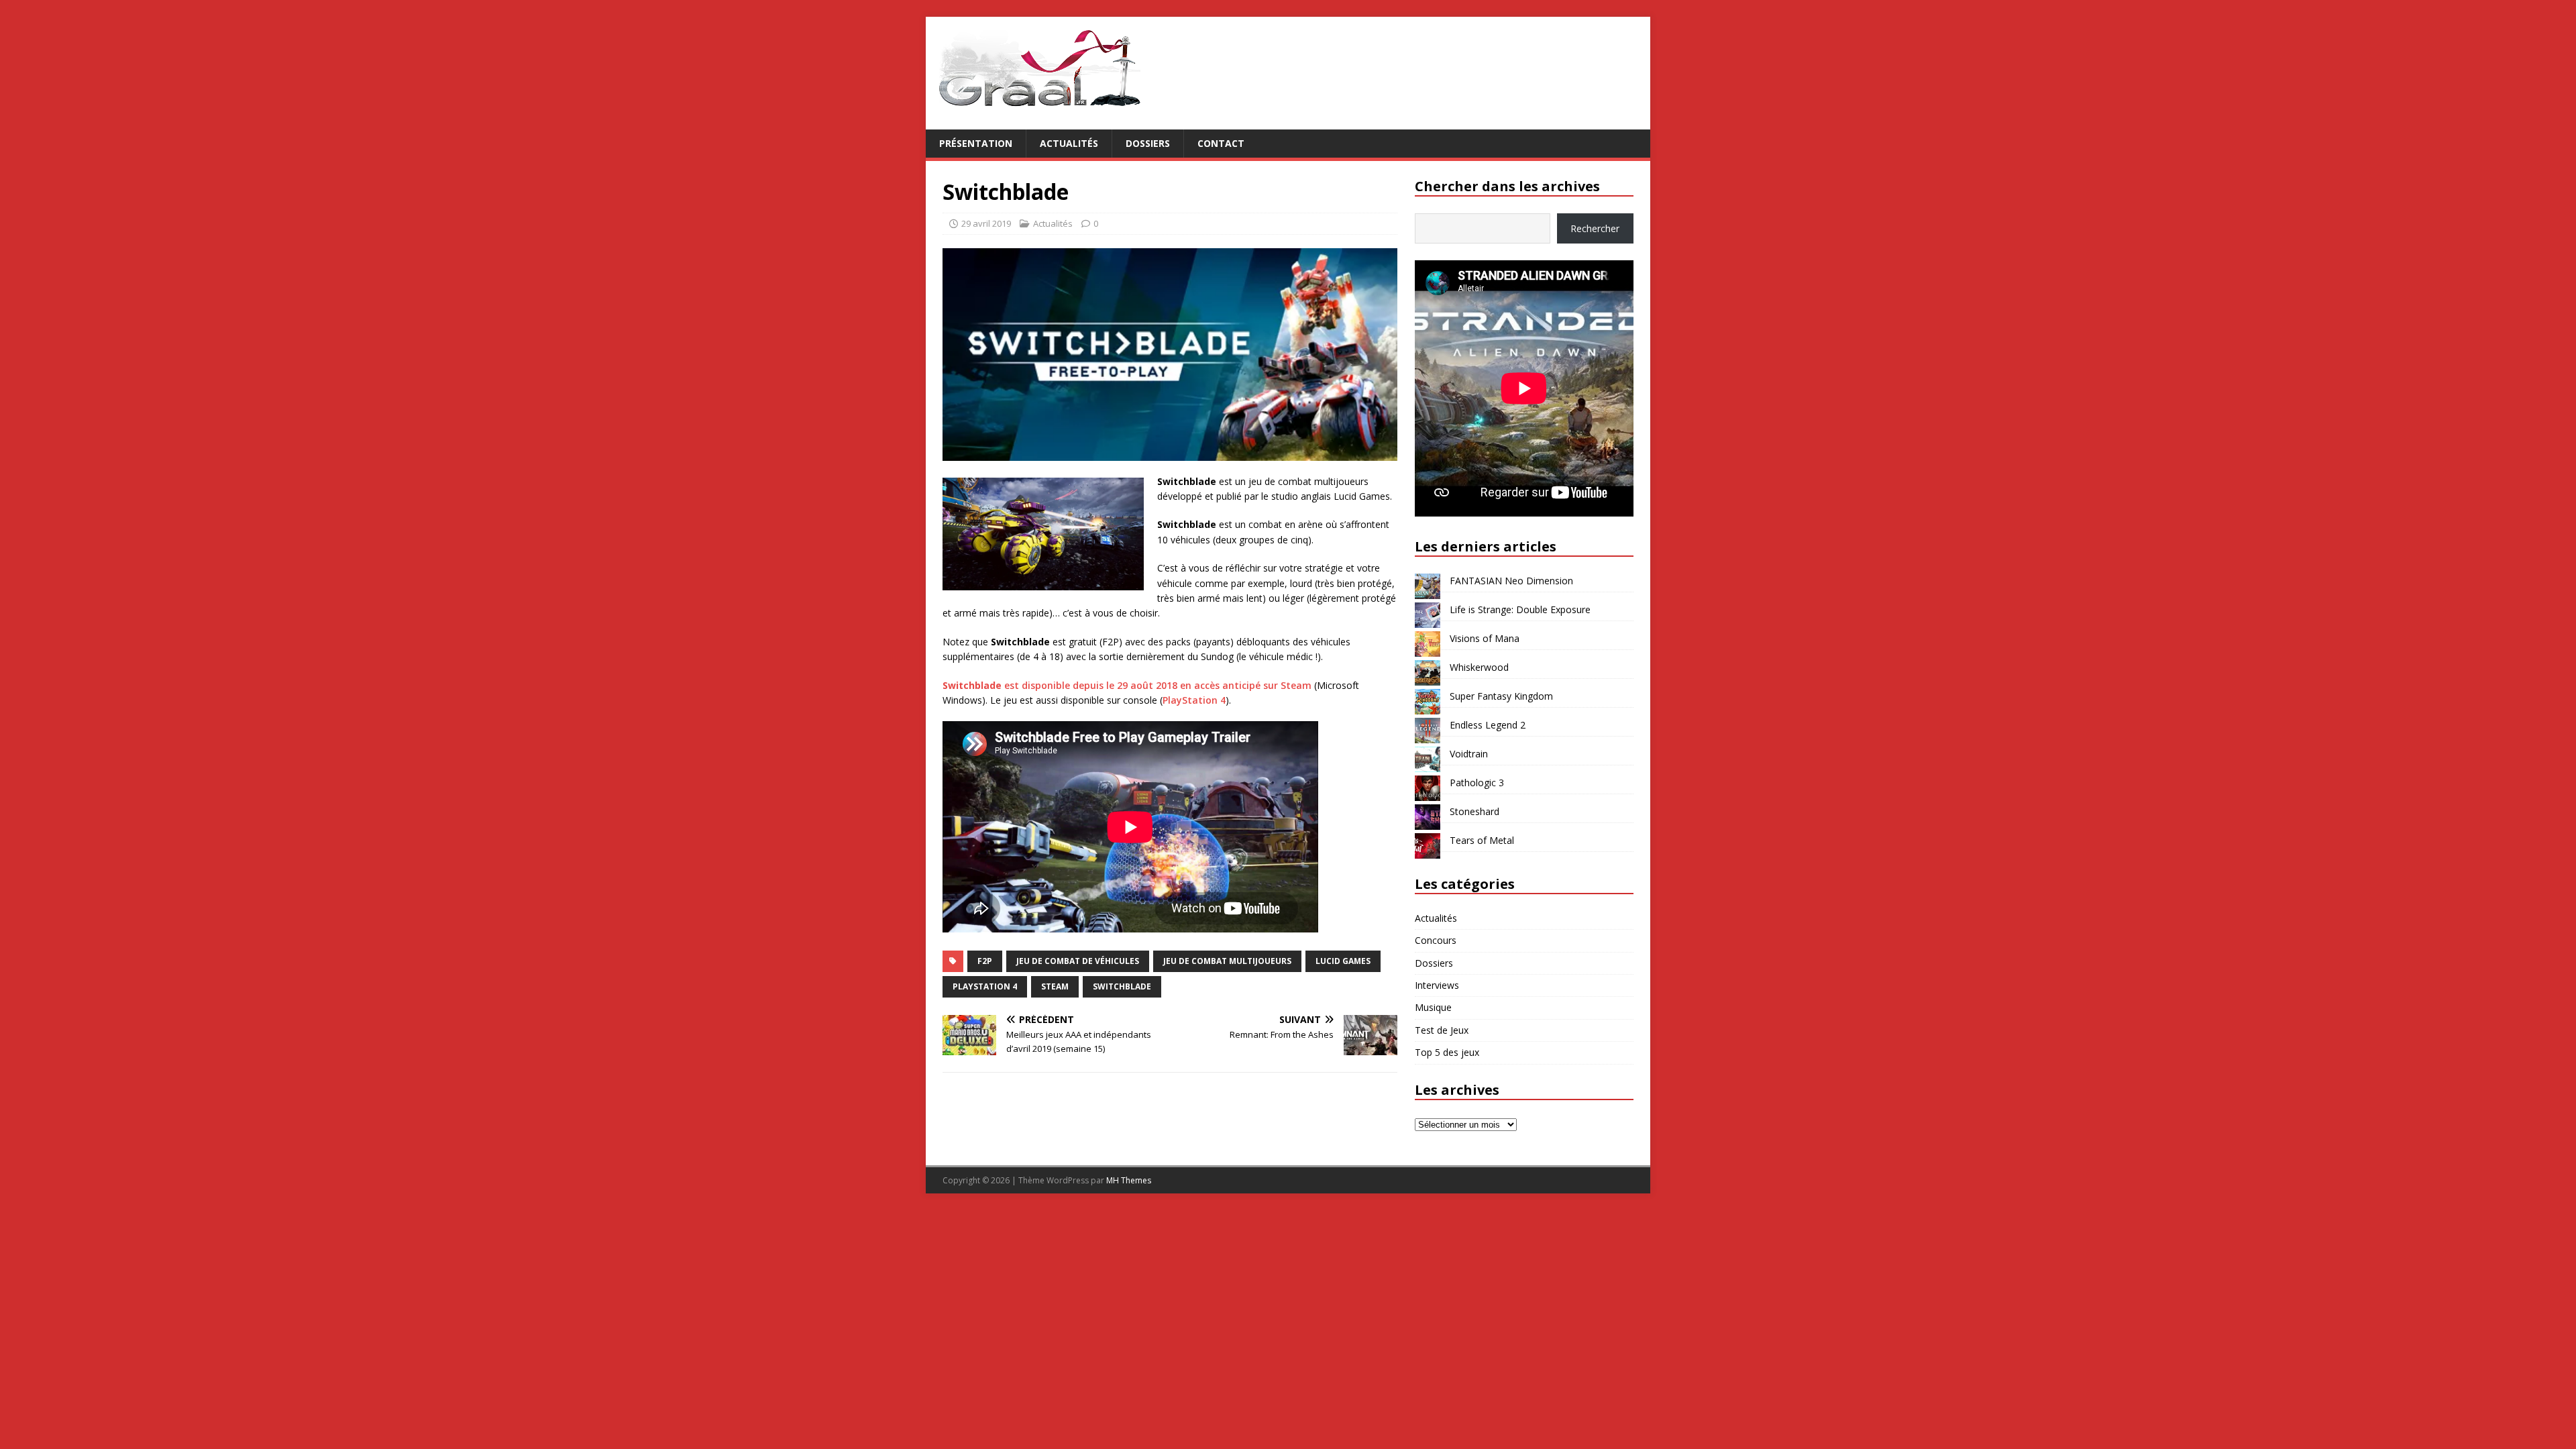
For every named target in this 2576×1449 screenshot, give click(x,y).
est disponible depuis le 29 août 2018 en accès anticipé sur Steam (1127, 685)
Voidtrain (1469, 754)
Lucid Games (1343, 961)
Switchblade (1122, 986)
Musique (1433, 1007)
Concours (1436, 940)
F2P (985, 961)
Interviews (1437, 985)
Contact (1221, 143)
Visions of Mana (1485, 638)
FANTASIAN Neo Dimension (1511, 581)
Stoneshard (1474, 811)
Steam (1055, 986)
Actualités (1069, 143)
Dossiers (1148, 143)
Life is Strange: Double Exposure (1520, 609)
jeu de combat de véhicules (1078, 961)
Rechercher (1595, 228)
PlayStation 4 (1194, 700)
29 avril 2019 (986, 223)
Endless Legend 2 (1488, 725)
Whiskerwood (1479, 667)
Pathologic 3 (1477, 783)
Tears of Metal (1482, 840)
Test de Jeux (1442, 1030)
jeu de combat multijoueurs (1227, 961)
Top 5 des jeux (1447, 1052)
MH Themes (1129, 1180)
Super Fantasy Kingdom (1501, 696)
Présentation (976, 143)
